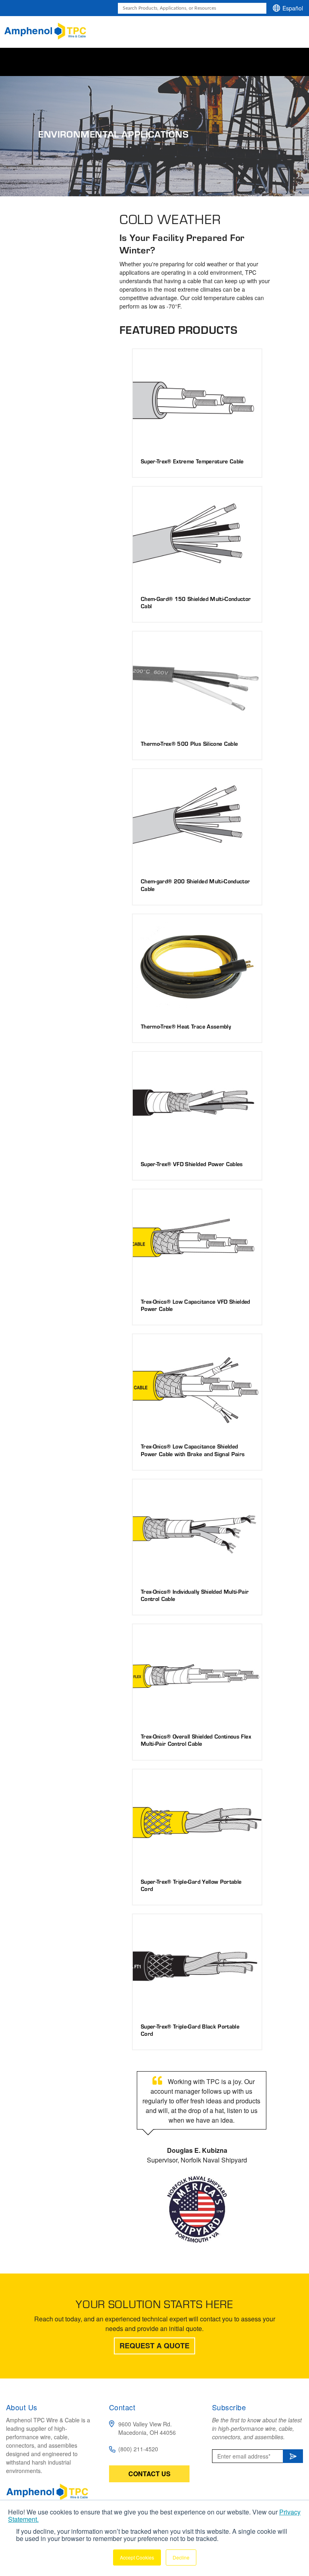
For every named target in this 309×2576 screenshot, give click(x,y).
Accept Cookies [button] (137, 2557)
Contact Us (149, 2474)
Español (293, 8)
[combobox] (192, 8)
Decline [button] (181, 2557)
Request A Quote (154, 2346)
